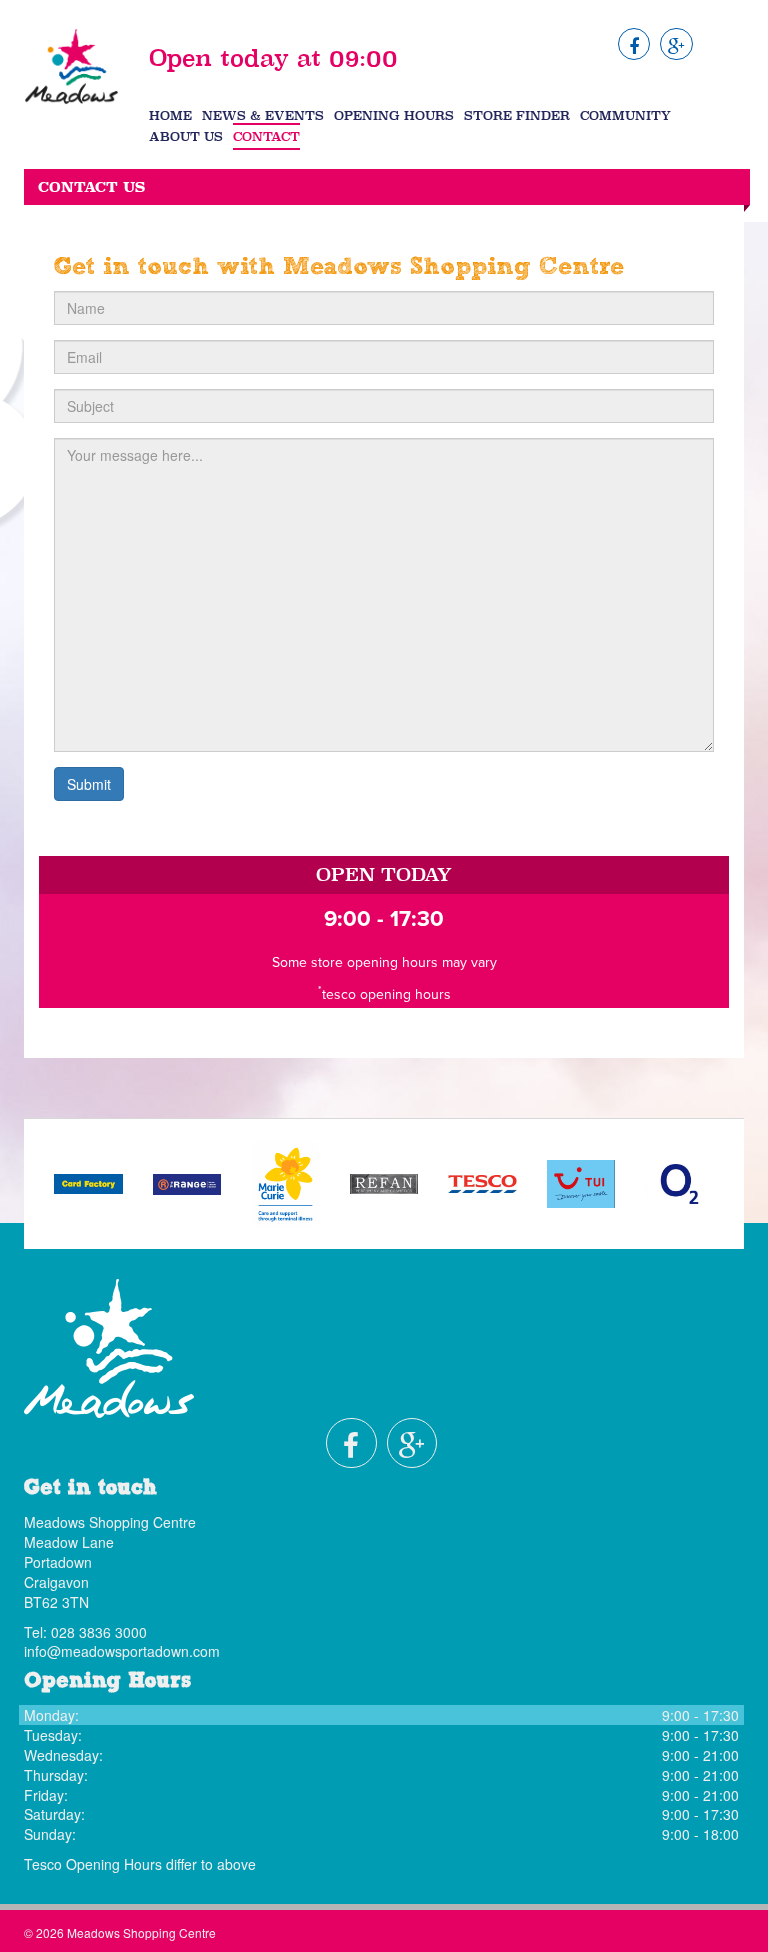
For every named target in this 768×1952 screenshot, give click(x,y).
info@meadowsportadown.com (122, 1651)
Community (625, 115)
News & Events (263, 115)
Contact (266, 136)
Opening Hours (394, 115)
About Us (186, 136)
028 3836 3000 (99, 1632)
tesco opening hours (386, 994)
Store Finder (517, 115)
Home (170, 115)
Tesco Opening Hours (93, 1864)
